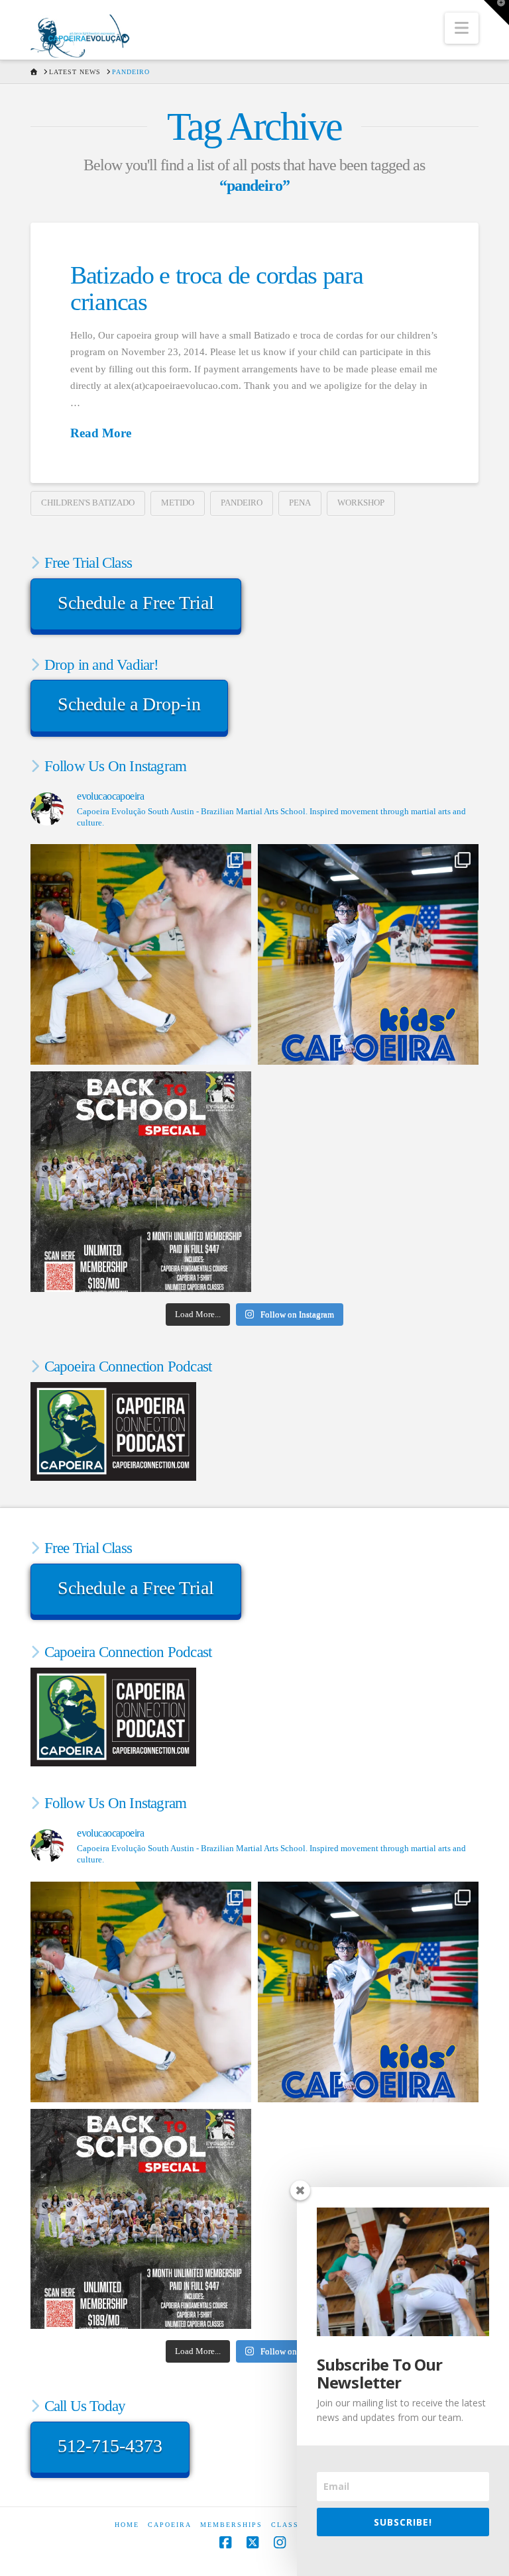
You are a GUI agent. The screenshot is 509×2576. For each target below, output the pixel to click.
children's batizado (88, 503)
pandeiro (242, 503)
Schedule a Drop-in (129, 704)
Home (127, 2525)
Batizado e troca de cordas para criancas (216, 288)
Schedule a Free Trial (136, 603)
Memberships (231, 2525)
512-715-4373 (110, 2446)
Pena (300, 503)
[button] (462, 28)
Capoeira (170, 2525)
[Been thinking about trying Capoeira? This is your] (141, 1182)
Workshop (361, 503)
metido (178, 503)
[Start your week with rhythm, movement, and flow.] (368, 954)
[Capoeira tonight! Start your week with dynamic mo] (141, 954)
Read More (101, 433)
